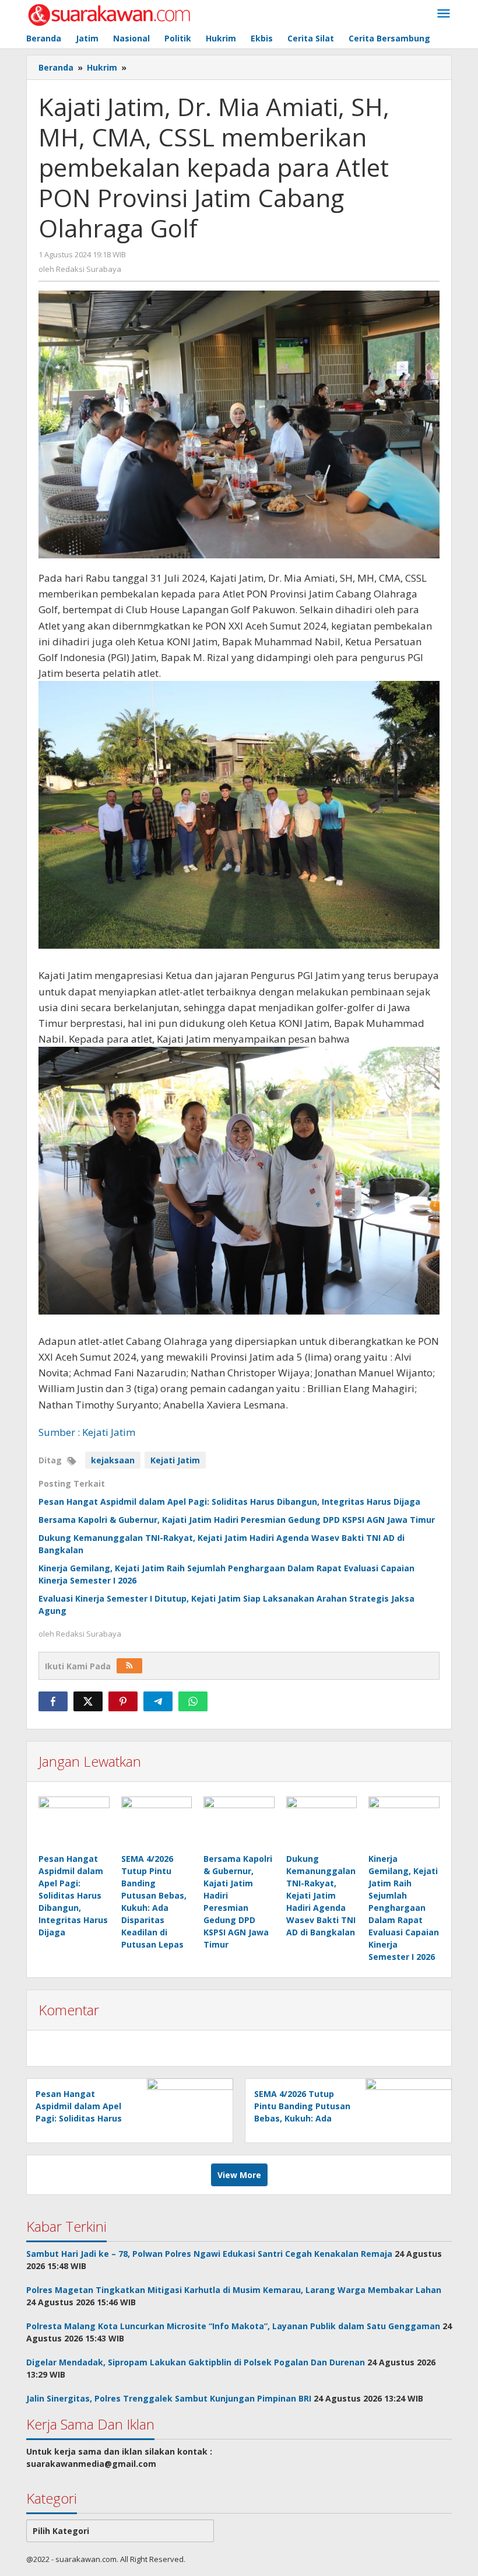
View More (239, 2175)
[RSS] (129, 1666)
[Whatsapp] (193, 1701)
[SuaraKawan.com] (109, 14)
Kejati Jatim (175, 1460)
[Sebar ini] (53, 1701)
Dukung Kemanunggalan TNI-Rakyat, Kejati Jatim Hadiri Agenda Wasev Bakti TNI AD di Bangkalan (321, 1895)
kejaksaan (113, 1460)
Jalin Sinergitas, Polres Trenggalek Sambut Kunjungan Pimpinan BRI (169, 2398)
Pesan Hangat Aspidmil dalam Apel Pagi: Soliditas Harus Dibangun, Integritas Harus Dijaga (229, 1502)
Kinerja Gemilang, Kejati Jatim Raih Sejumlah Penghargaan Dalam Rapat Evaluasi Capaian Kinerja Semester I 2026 (404, 1908)
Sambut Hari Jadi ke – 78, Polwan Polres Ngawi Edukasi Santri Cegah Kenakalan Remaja (209, 2254)
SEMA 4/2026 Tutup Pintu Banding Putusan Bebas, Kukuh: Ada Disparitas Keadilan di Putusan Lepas (302, 2118)
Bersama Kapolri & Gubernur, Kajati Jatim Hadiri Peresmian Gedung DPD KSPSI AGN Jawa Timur (237, 1520)
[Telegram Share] (158, 1701)
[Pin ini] (123, 1701)
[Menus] (444, 14)
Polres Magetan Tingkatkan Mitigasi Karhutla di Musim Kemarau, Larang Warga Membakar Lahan (234, 2290)
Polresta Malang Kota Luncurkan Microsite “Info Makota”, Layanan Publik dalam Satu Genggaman (233, 2326)
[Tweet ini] (88, 1701)
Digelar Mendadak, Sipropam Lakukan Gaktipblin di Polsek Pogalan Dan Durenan (196, 2362)
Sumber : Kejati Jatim (87, 1432)
